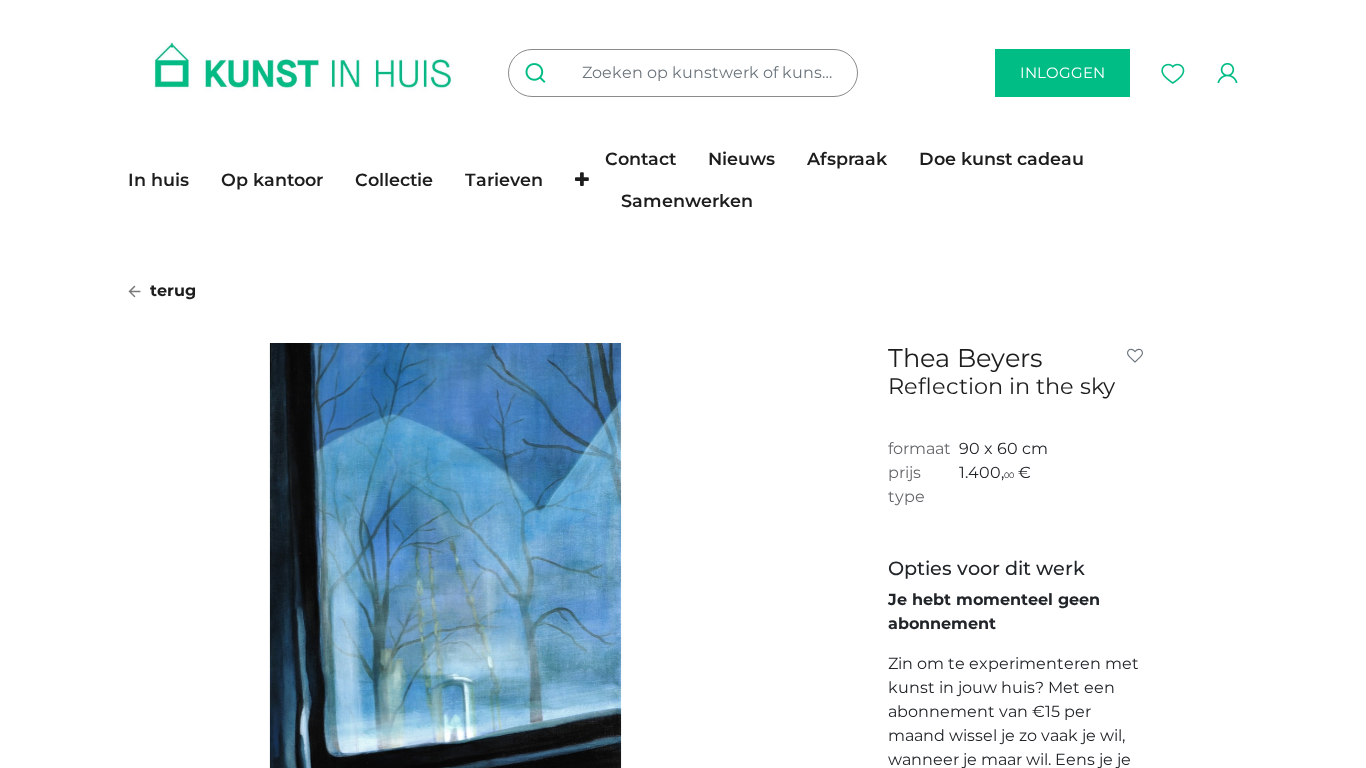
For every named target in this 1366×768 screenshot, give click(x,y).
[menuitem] (166, 180)
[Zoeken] (539, 73)
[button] (582, 180)
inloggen (1062, 72)
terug (170, 290)
